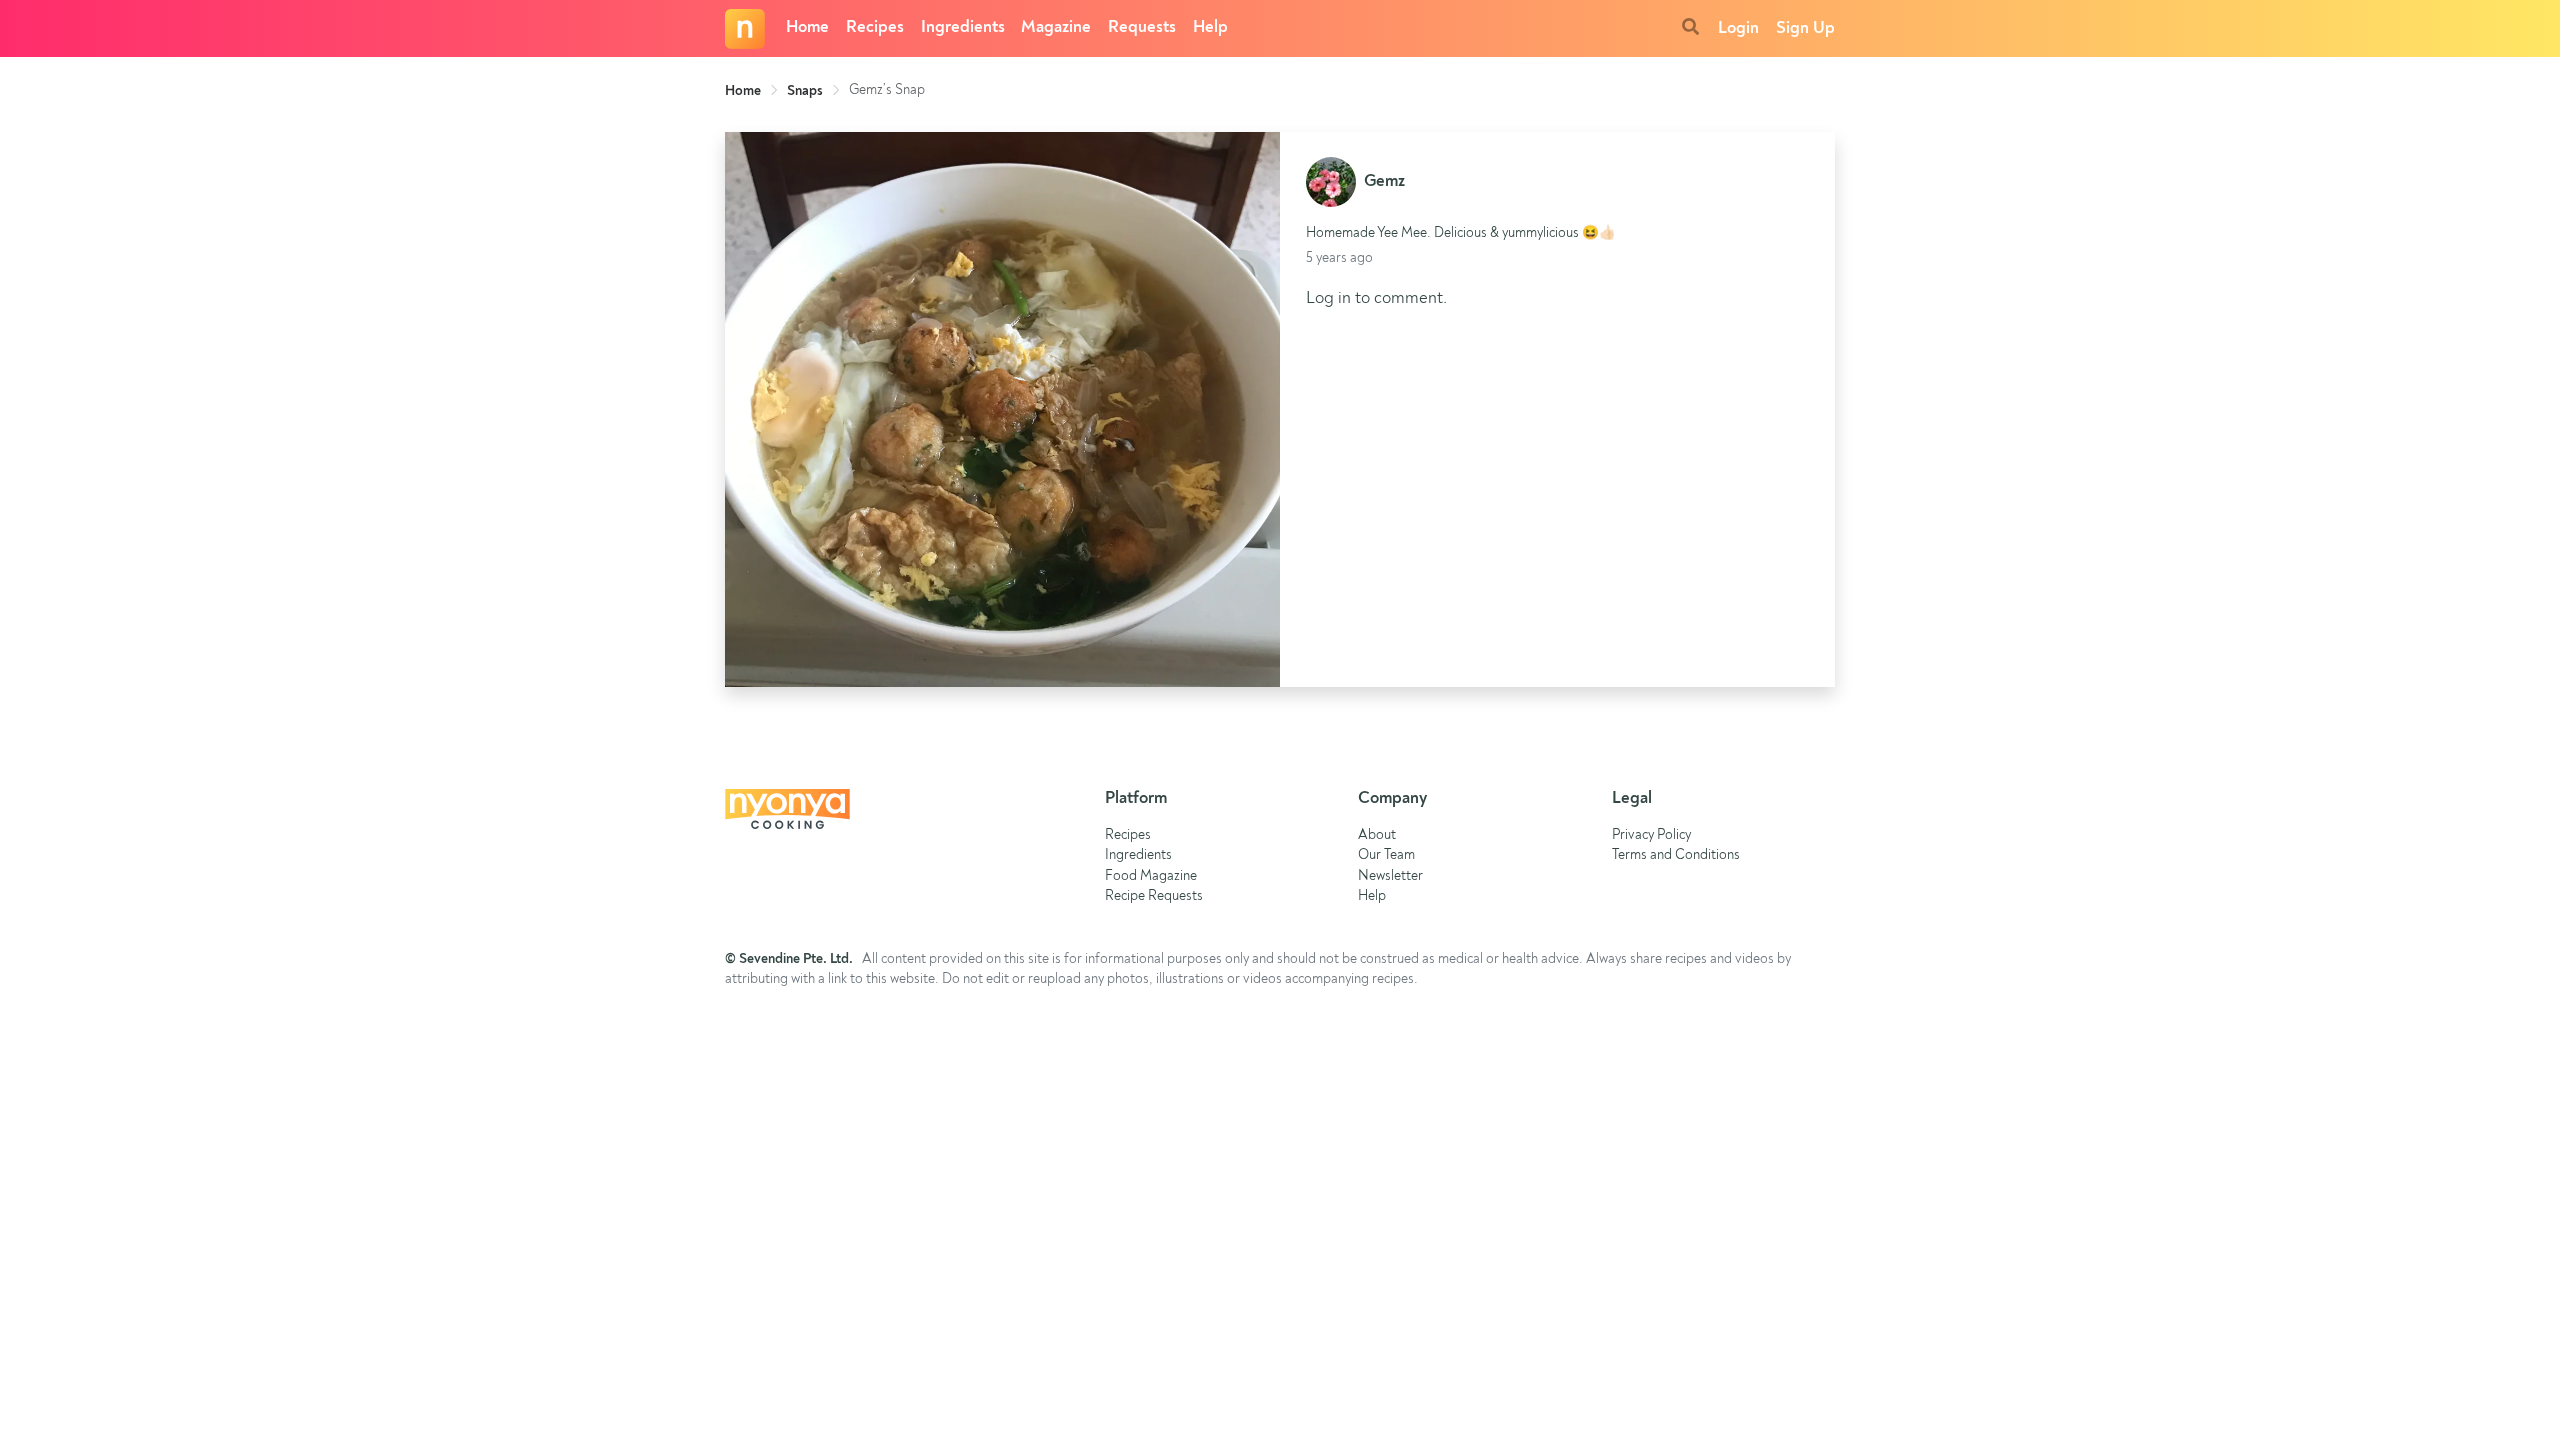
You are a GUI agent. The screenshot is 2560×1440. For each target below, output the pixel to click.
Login (1738, 28)
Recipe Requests (1154, 896)
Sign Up (1805, 28)
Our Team (1386, 855)
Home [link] (743, 91)
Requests (1142, 27)
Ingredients (963, 27)
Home (807, 27)
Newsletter (1390, 876)
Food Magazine (1151, 876)
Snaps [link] (805, 91)
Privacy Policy (1651, 835)
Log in (1328, 298)
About (1377, 835)
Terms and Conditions (1676, 855)
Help (1210, 27)
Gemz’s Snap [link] (887, 90)
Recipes (875, 27)
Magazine (1056, 27)
